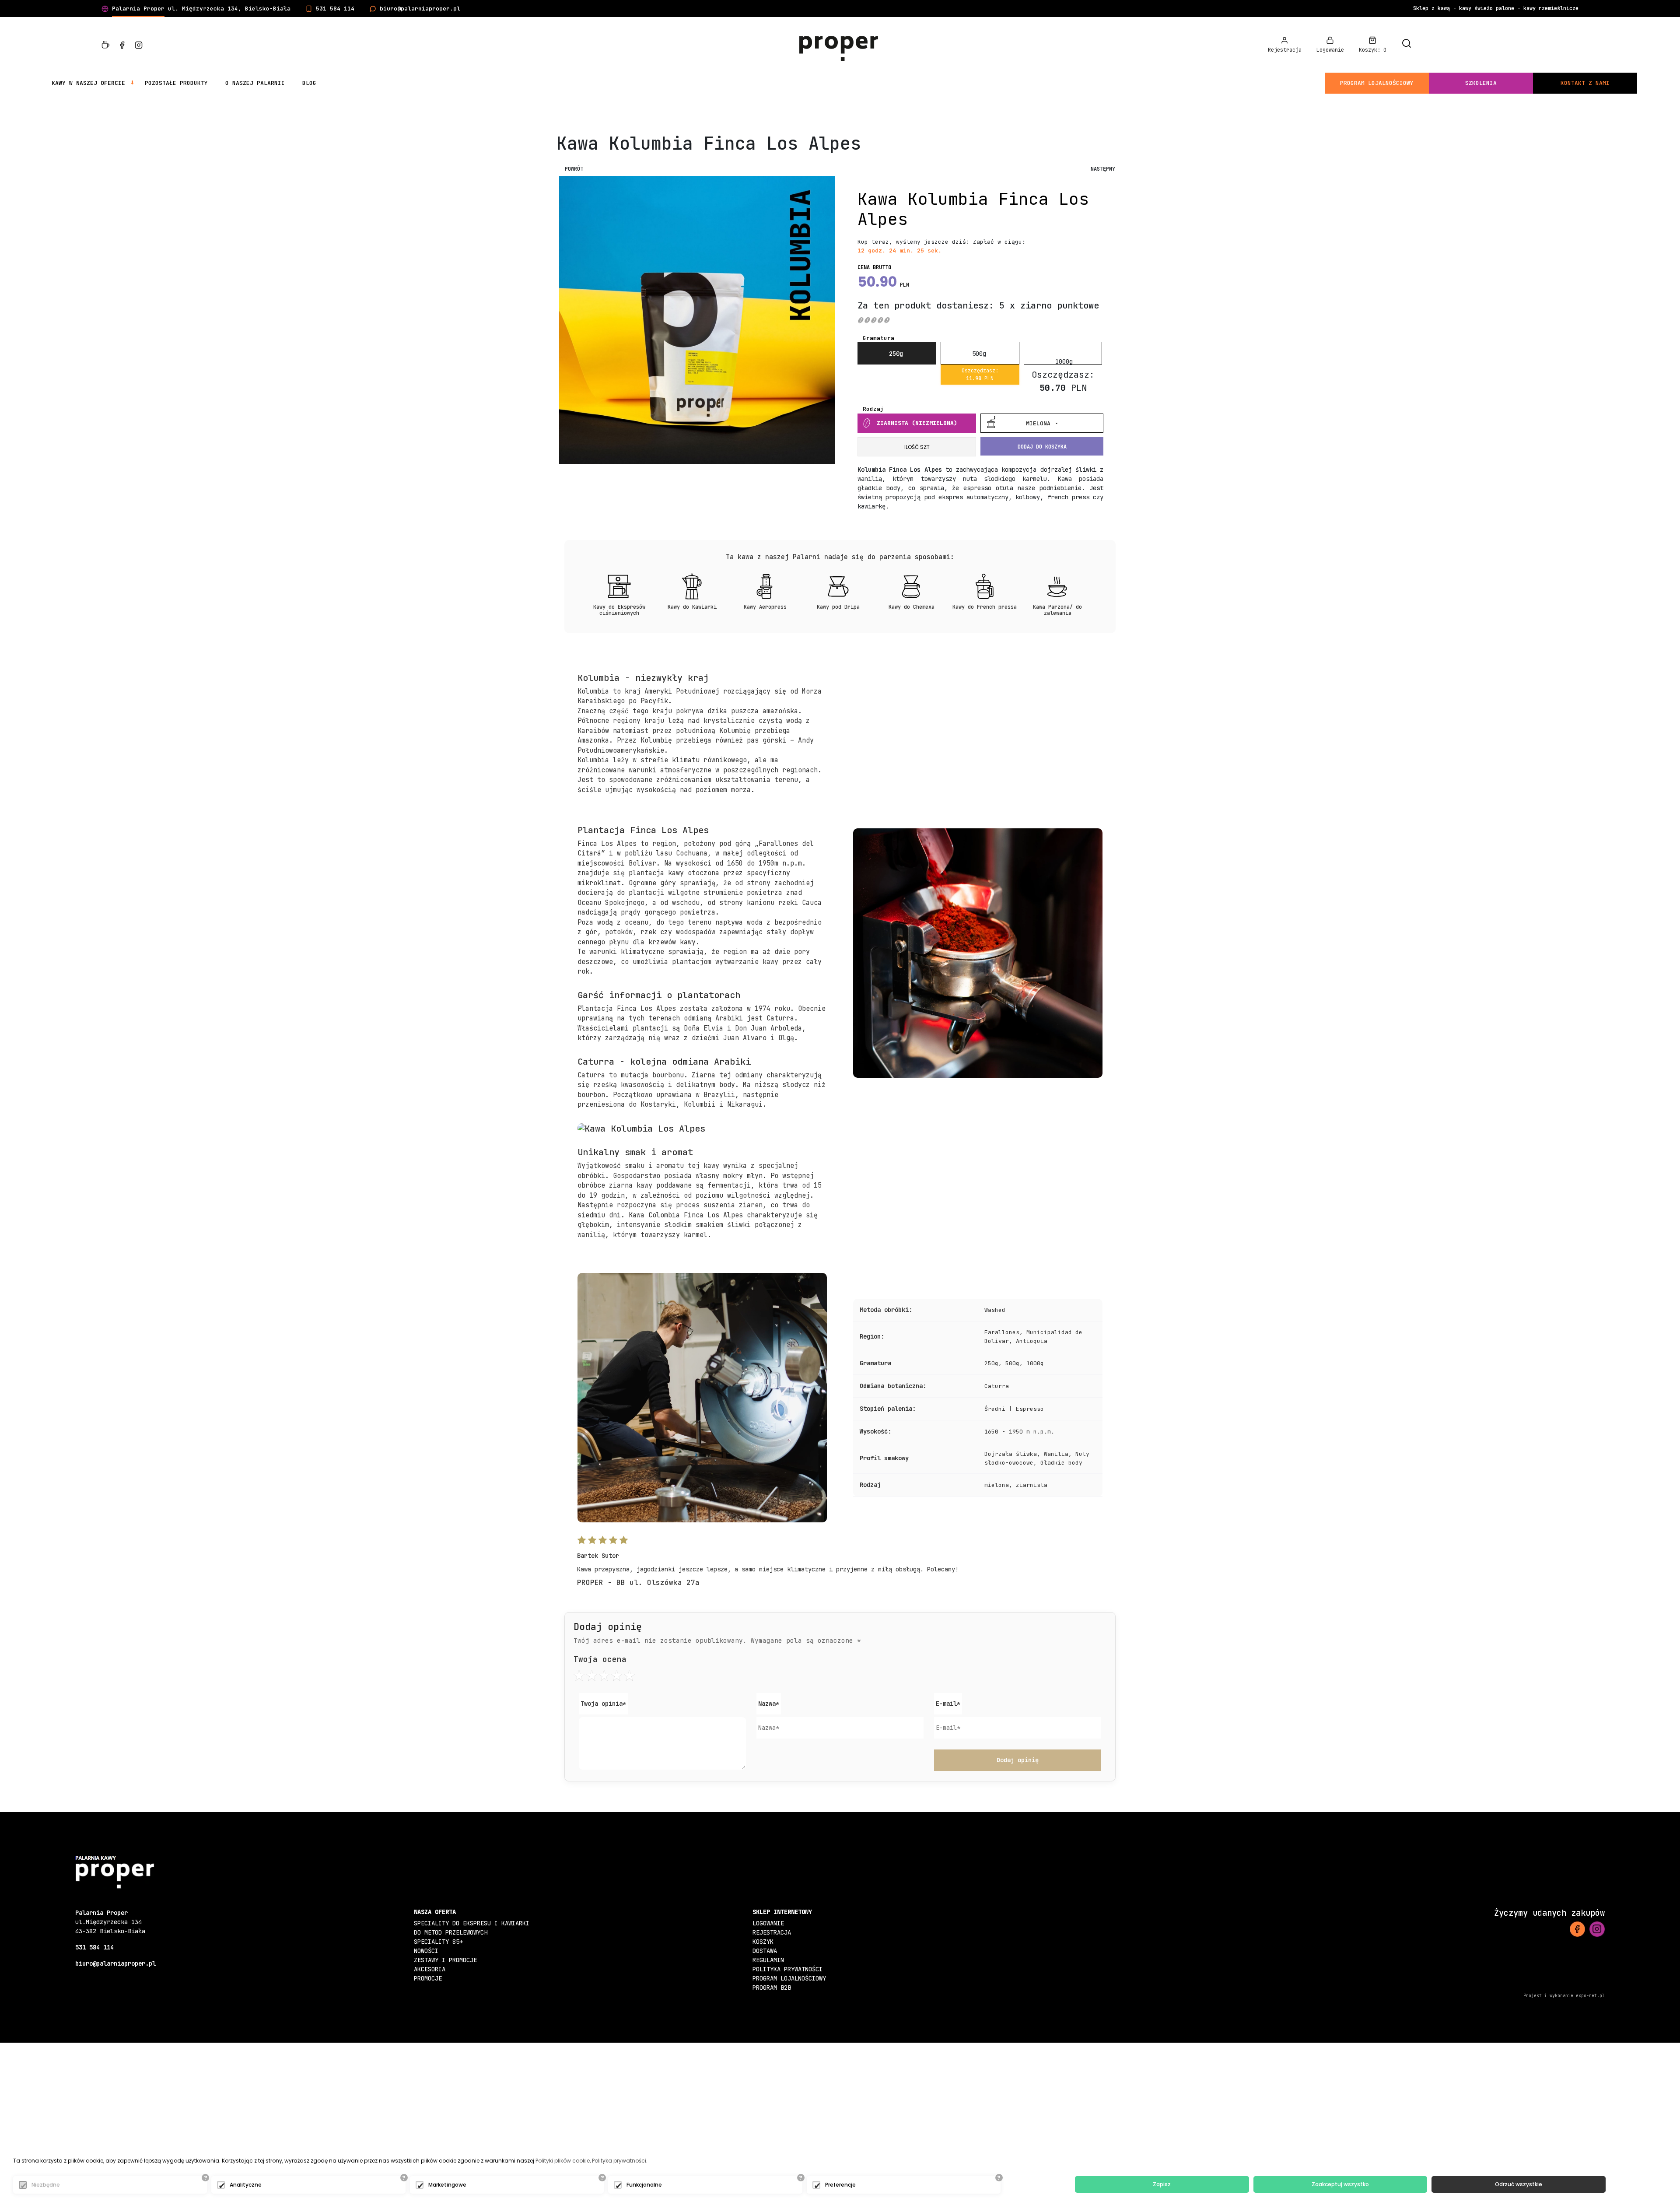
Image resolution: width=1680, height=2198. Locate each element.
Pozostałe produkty (176, 83)
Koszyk (763, 1942)
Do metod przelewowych (451, 1932)
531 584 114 (335, 9)
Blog (309, 83)
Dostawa (765, 1951)
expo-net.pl (1590, 1996)
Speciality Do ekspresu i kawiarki (472, 1923)
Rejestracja (772, 1932)
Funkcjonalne (644, 2185)
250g (896, 354)
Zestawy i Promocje (445, 1960)
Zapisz (1162, 2184)
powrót (574, 169)
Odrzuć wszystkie (1519, 2184)
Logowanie (768, 1923)
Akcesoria (430, 1969)
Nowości (426, 1951)
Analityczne (246, 2185)
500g (979, 354)
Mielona (1040, 423)
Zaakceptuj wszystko (1340, 2184)
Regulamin (768, 1960)
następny (1103, 169)
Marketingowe (447, 2185)
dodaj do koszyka (1042, 447)
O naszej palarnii (255, 83)
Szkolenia (1481, 83)
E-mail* (948, 1704)
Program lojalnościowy (1377, 83)
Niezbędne (46, 2185)
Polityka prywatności (787, 1969)
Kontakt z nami (1585, 83)
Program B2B (772, 1988)
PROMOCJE (428, 1978)
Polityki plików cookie (563, 2161)
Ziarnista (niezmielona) (917, 423)
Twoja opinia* (603, 1704)
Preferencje (840, 2185)
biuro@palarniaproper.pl (420, 9)
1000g (1064, 361)
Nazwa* (769, 1704)
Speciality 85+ (438, 1942)
